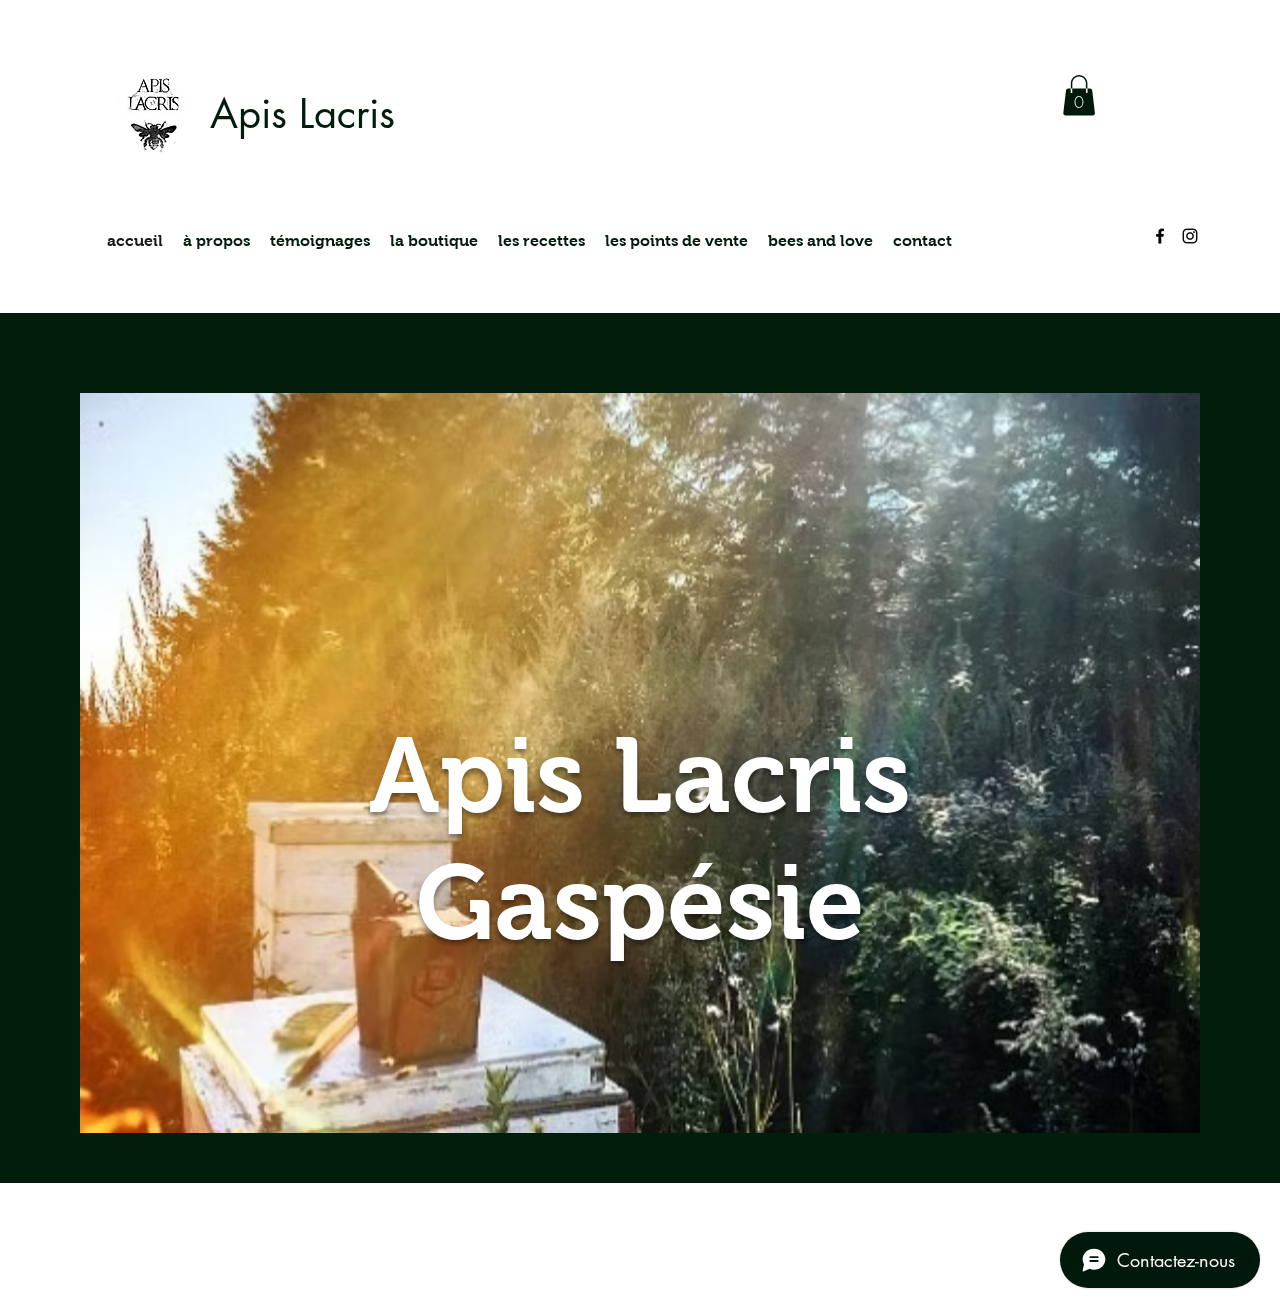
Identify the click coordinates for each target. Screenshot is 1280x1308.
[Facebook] (1160, 236)
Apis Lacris (302, 114)
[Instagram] (1190, 236)
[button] (1079, 95)
